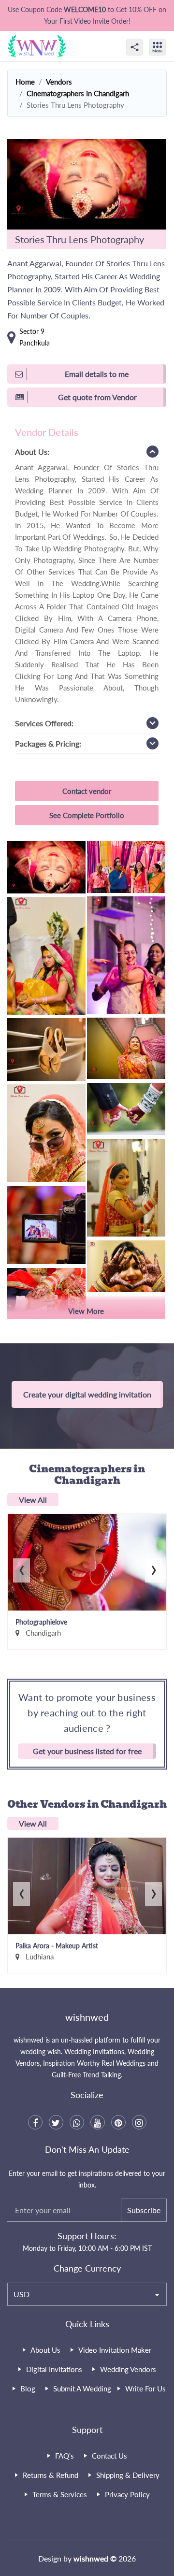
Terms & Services (60, 2494)
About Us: (32, 452)
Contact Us (109, 2456)
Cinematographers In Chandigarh (78, 93)
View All (33, 1500)
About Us (45, 2350)
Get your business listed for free (87, 1751)
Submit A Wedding (82, 2389)
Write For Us (145, 2389)
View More (86, 1311)
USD (22, 2294)
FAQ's (65, 2456)
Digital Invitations (54, 2369)
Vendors (59, 82)
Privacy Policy (127, 2494)
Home (25, 82)
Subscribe (144, 2210)
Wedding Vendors (128, 2369)
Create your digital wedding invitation (87, 1394)
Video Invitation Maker (115, 2350)
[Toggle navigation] (168, 39)
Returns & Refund (51, 2475)
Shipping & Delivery (128, 2475)
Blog (28, 2389)
